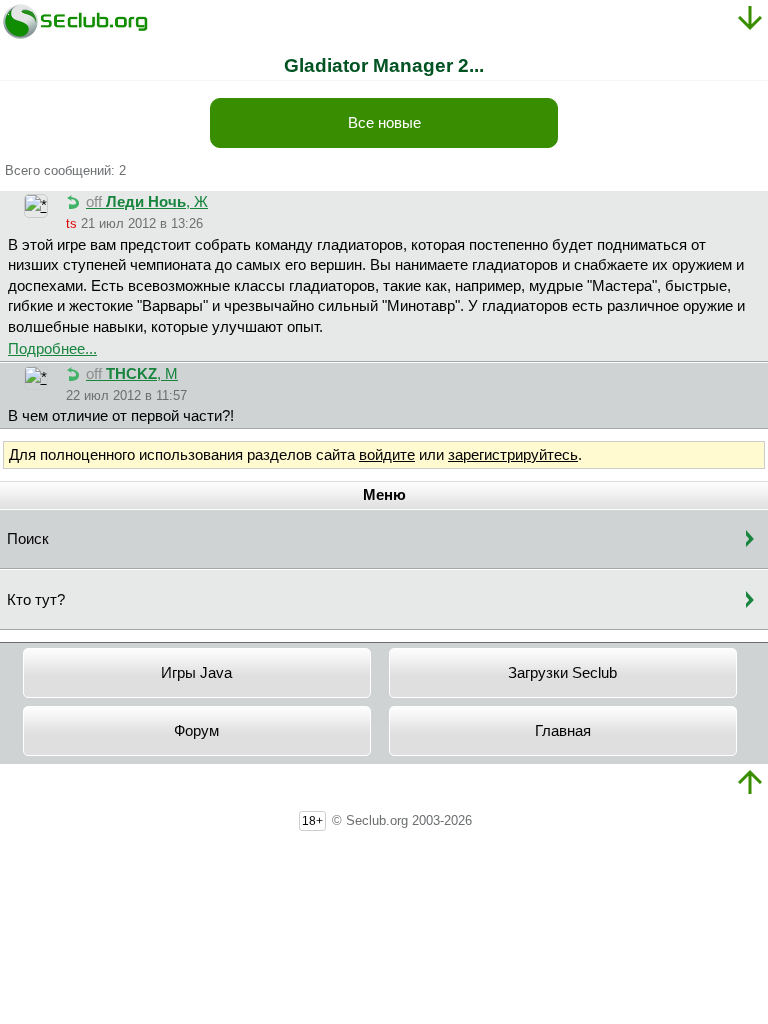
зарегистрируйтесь (513, 455)
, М (132, 374)
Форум (196, 731)
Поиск (28, 539)
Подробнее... (52, 349)
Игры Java (196, 673)
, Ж (147, 202)
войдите (387, 455)
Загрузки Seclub (562, 673)
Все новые (384, 123)
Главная (563, 731)
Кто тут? (36, 600)
